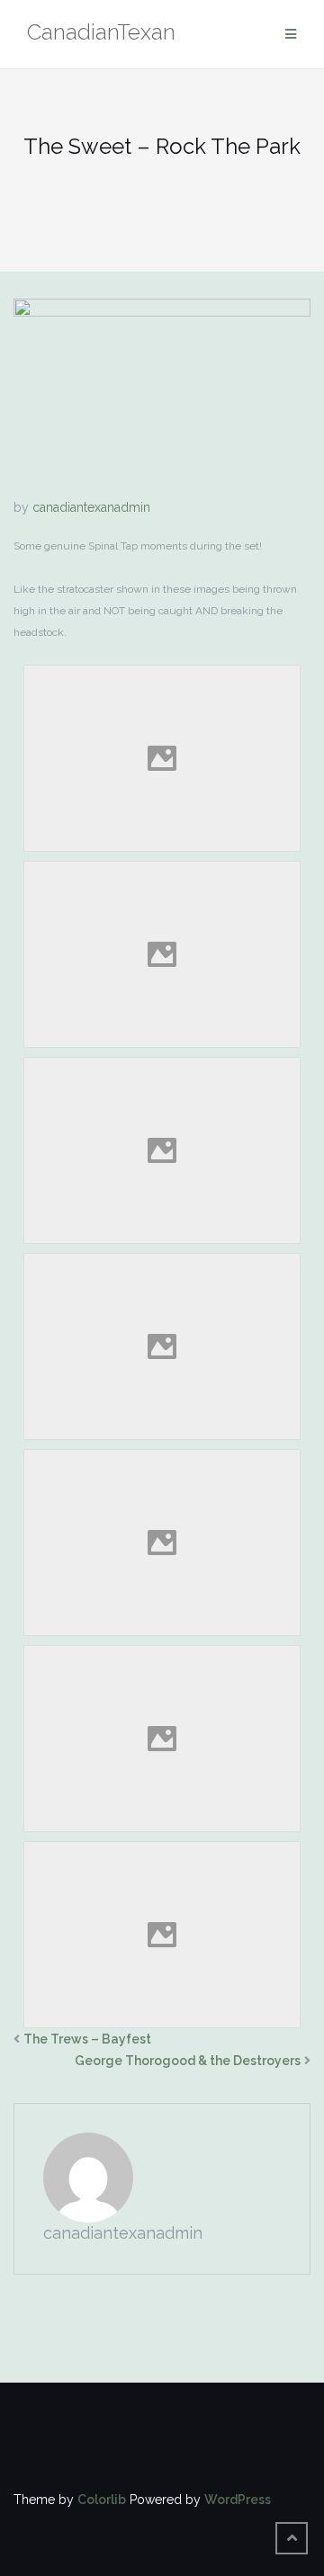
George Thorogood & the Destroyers (188, 2061)
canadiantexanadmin (91, 507)
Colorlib (102, 2500)
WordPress (238, 2500)
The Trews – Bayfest (87, 2039)
